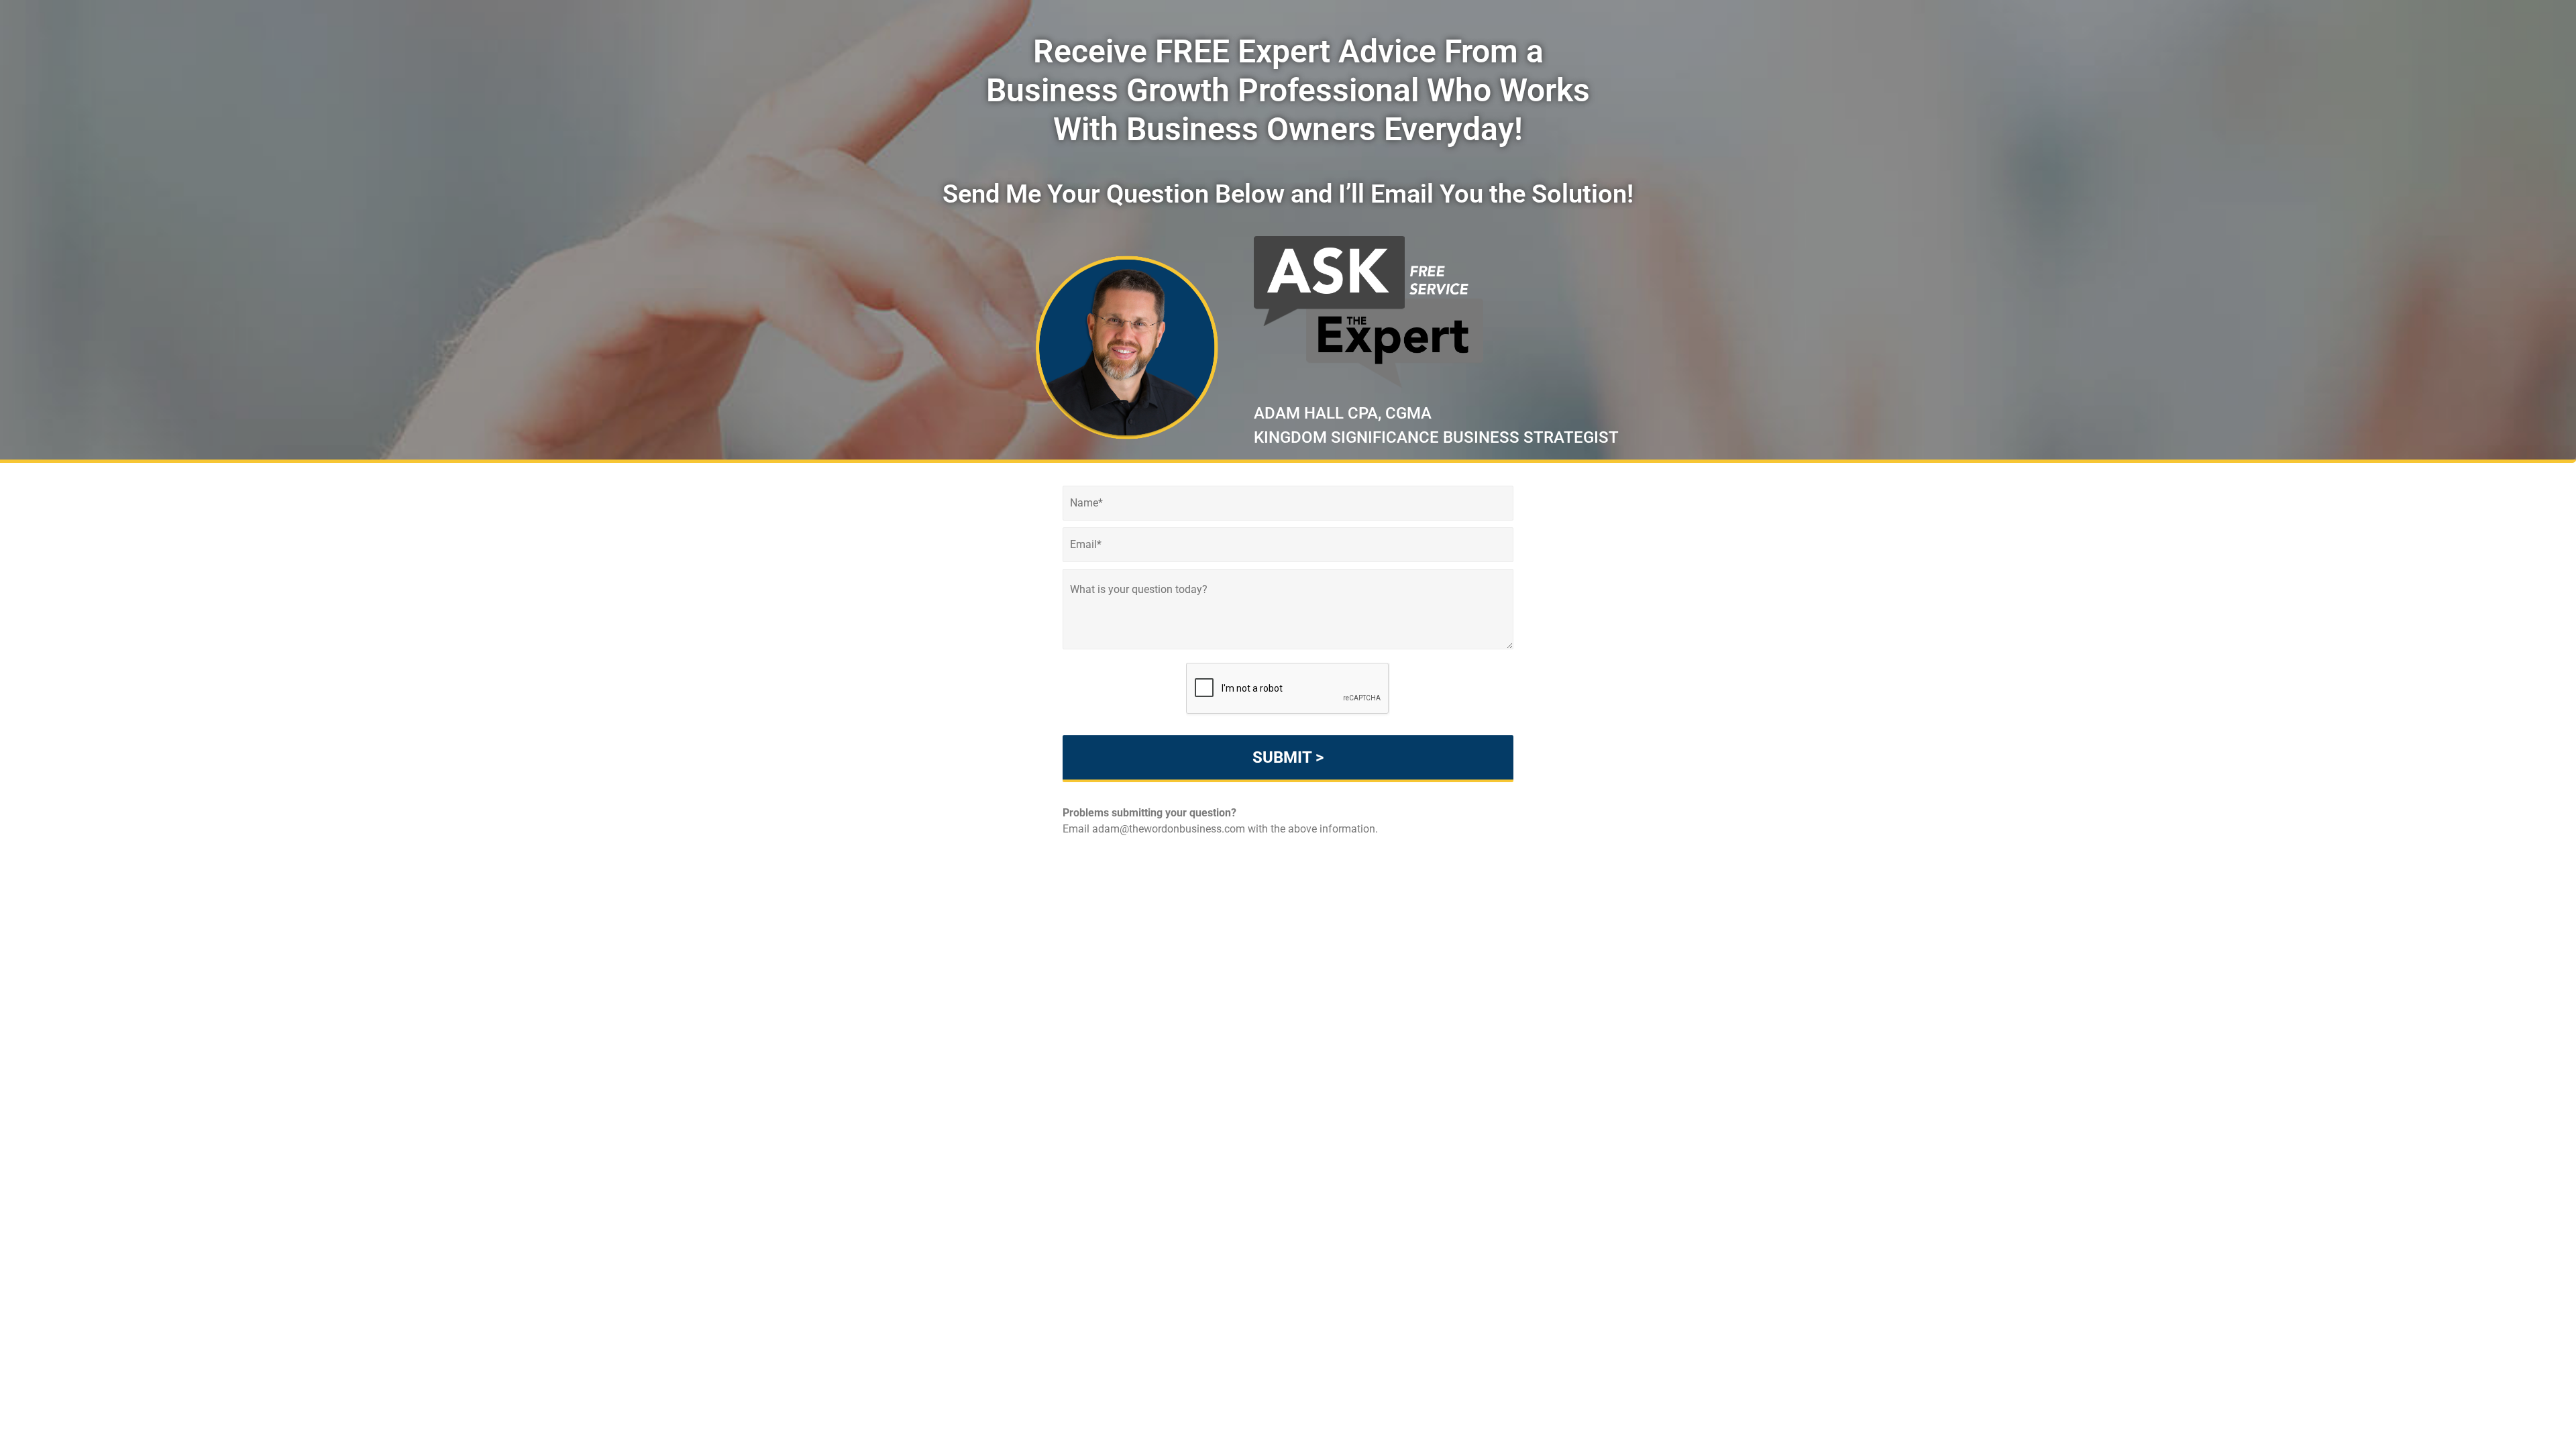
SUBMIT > (1288, 757)
